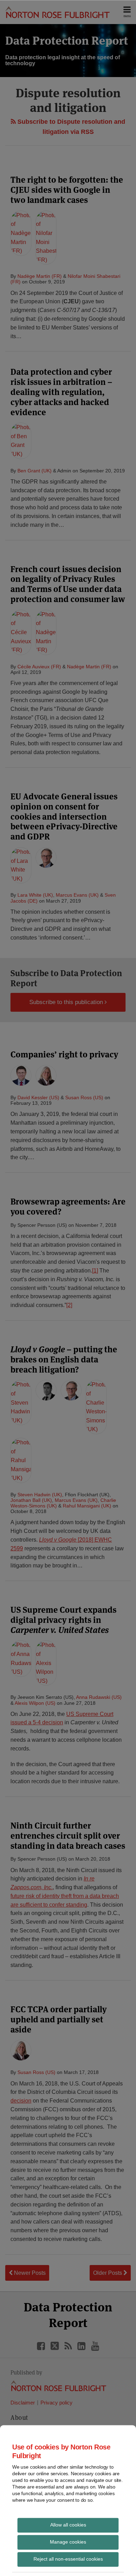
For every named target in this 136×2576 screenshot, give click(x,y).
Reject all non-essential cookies (68, 2559)
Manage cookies (68, 2541)
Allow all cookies (68, 2524)
